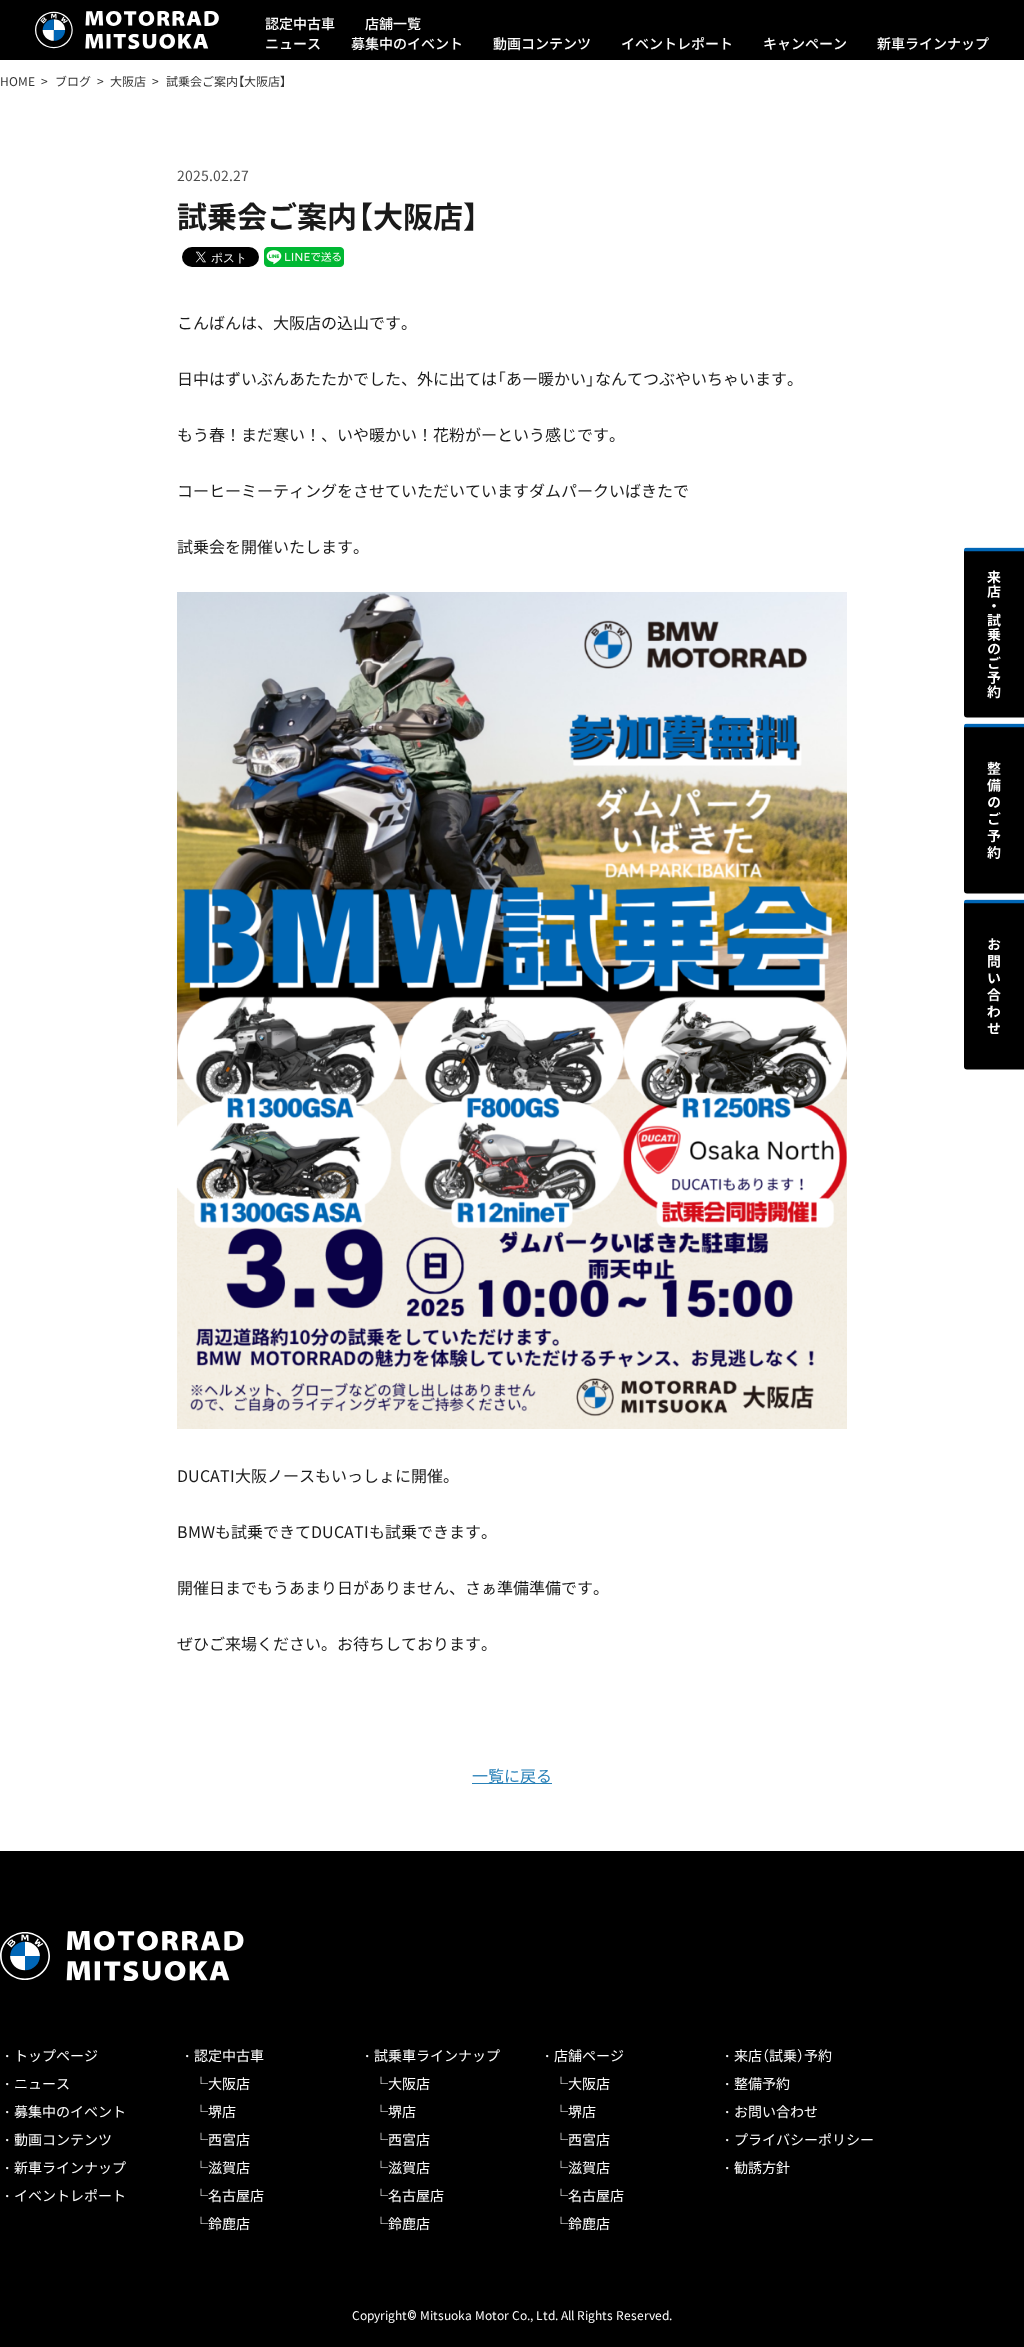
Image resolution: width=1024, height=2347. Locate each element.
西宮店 (229, 2139)
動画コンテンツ (542, 43)
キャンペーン (805, 43)
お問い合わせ (776, 2111)
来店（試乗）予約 (783, 2055)
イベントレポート (677, 43)
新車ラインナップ (933, 43)
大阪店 (229, 2083)
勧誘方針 (762, 2167)
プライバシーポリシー (804, 2139)
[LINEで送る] (304, 255)
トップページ (56, 2055)
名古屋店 (236, 2195)
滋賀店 (229, 2167)
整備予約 (762, 2083)
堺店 (222, 2111)
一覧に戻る (512, 1775)
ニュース (293, 43)
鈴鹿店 (229, 2223)
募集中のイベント (407, 43)
